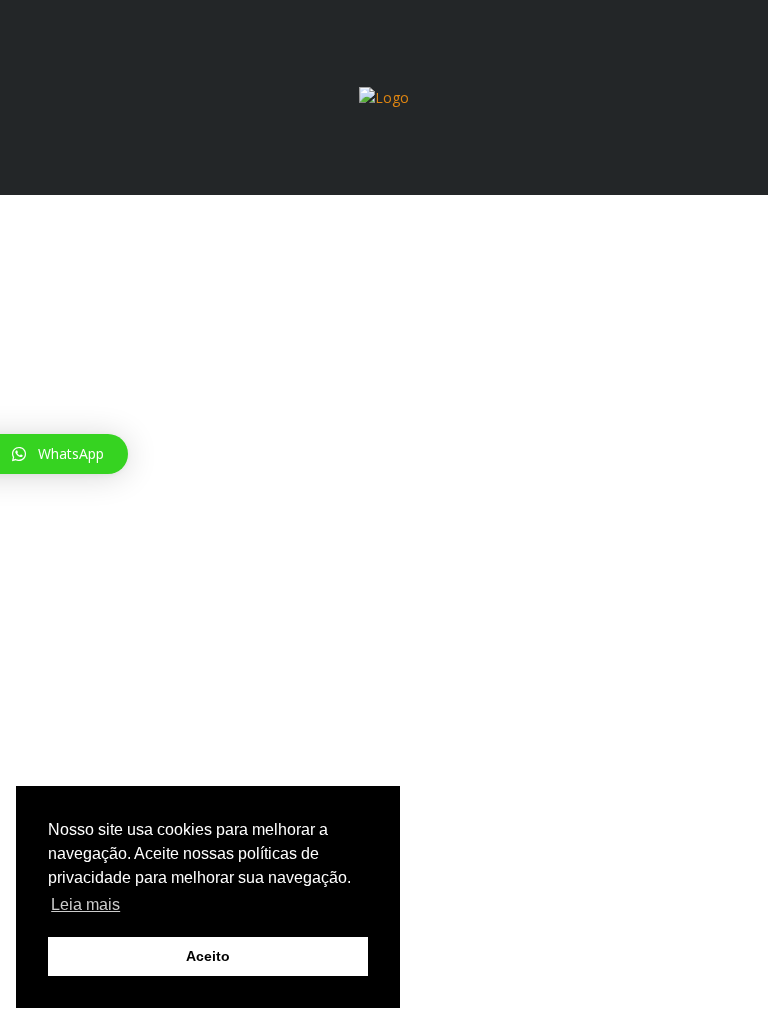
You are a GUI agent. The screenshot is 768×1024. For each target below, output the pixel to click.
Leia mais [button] (85, 904)
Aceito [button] (208, 956)
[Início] (384, 96)
